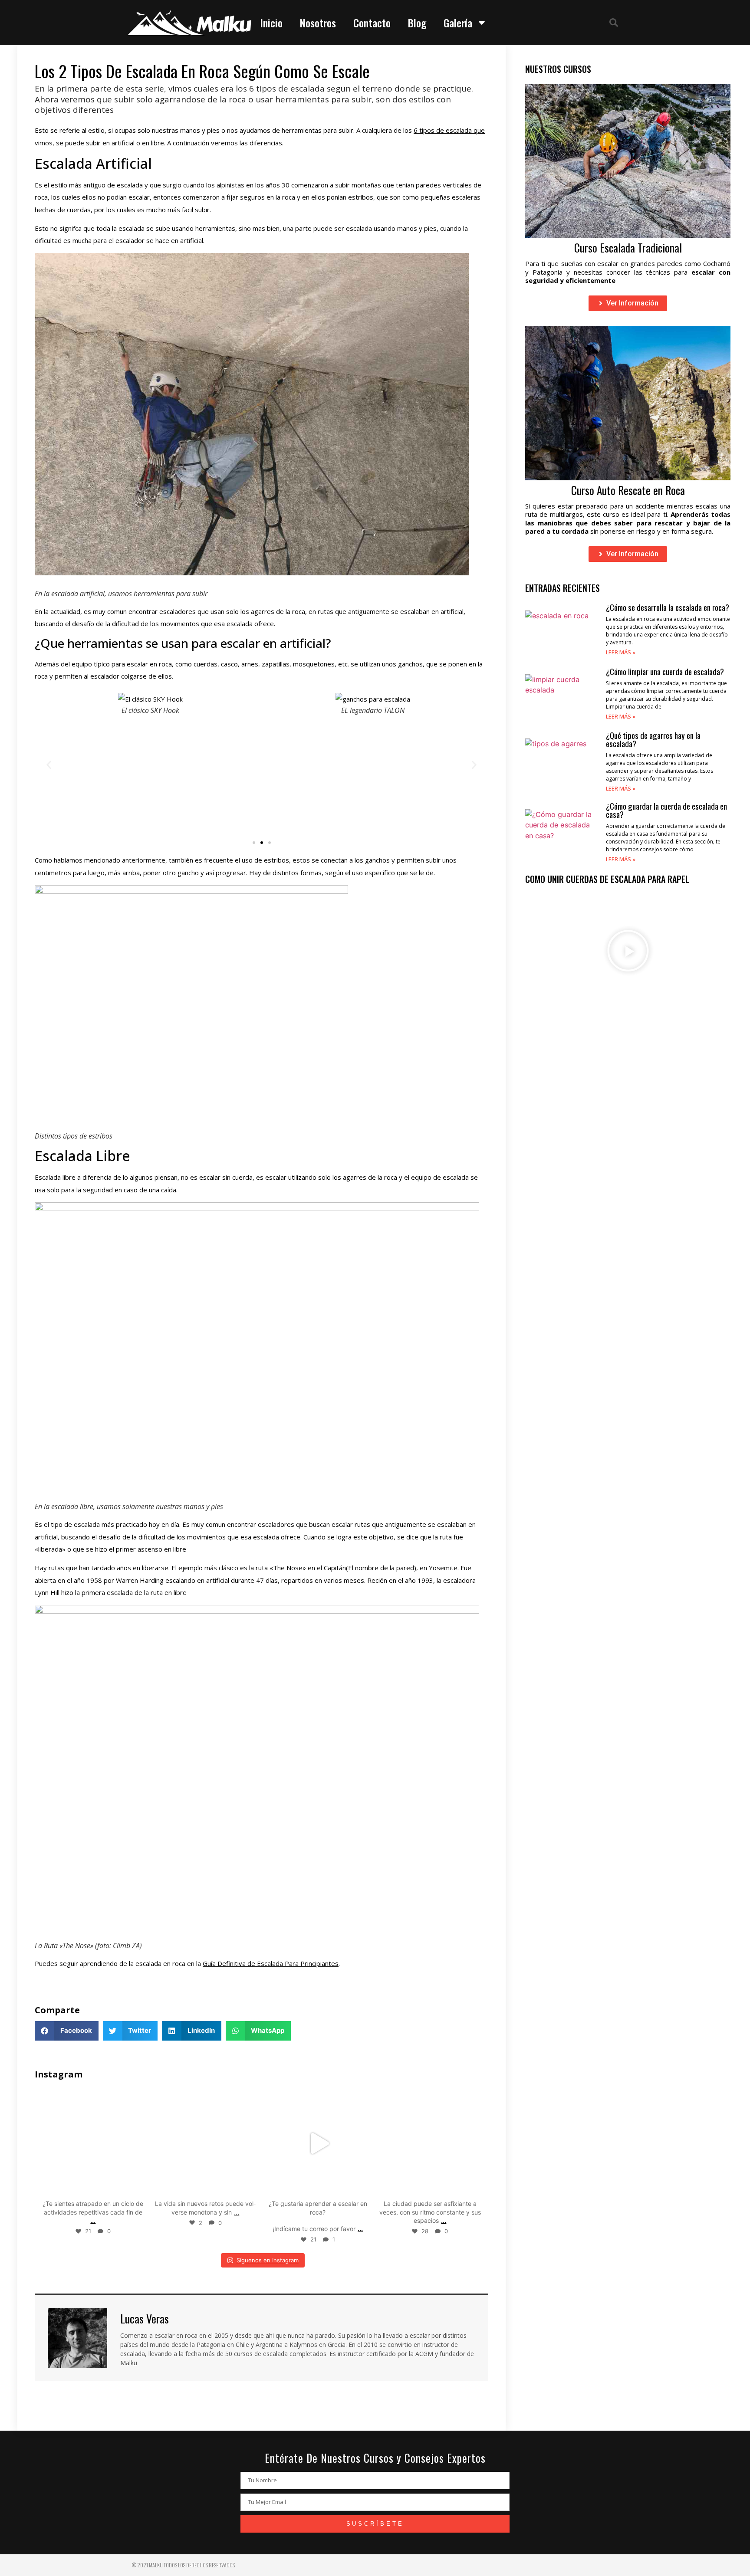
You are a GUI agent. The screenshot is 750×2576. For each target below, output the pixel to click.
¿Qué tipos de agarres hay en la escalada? (653, 739)
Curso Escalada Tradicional (628, 248)
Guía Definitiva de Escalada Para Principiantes (271, 1963)
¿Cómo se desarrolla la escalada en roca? (668, 607)
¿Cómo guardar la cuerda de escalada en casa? (666, 810)
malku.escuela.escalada (92, 2097)
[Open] (93, 2144)
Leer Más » (621, 652)
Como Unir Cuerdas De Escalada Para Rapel (607, 879)
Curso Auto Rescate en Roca (628, 490)
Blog (417, 23)
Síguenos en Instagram (268, 2260)
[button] (614, 23)
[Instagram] (136, 2187)
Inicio (271, 23)
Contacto (372, 23)
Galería (458, 23)
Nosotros (318, 23)
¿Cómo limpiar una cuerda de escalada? (665, 671)
